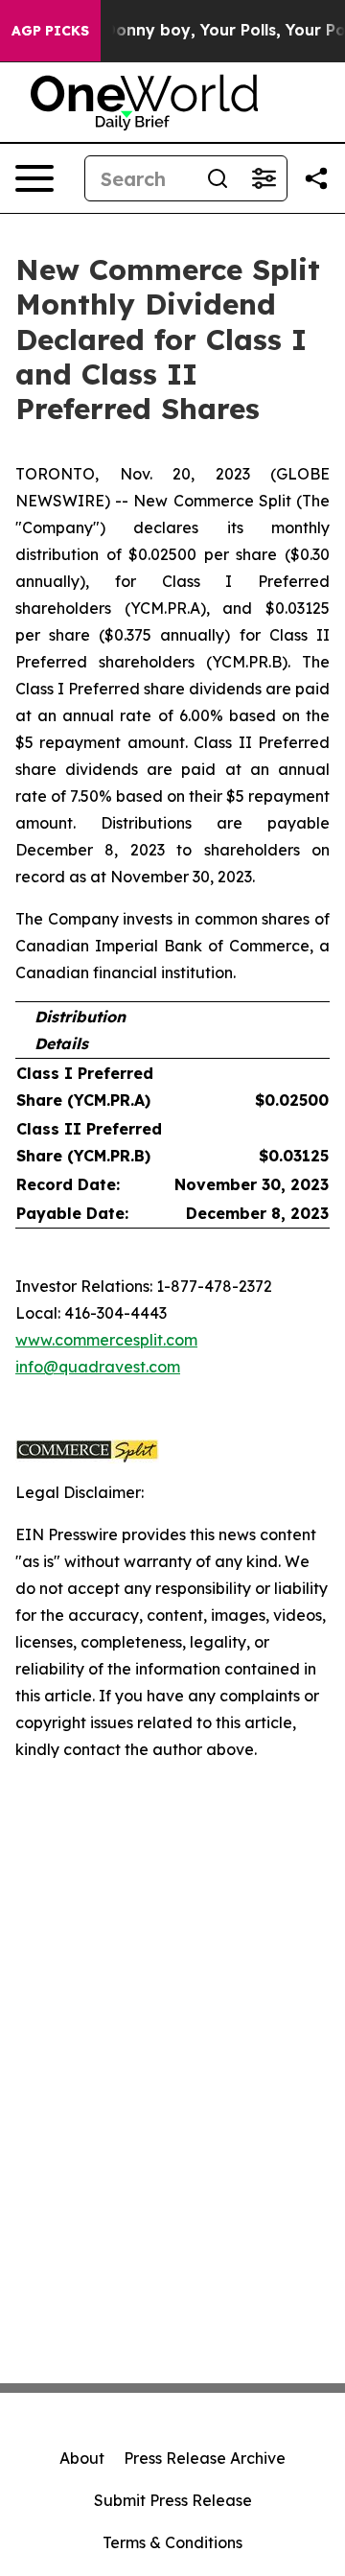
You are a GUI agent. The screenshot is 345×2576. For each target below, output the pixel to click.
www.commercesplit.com (106, 1340)
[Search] (218, 178)
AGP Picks (50, 31)
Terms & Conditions (172, 2542)
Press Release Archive (205, 2458)
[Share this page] (316, 178)
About (82, 2458)
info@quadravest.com (98, 1367)
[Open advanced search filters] (264, 178)
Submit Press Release (173, 2500)
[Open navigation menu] (34, 178)
